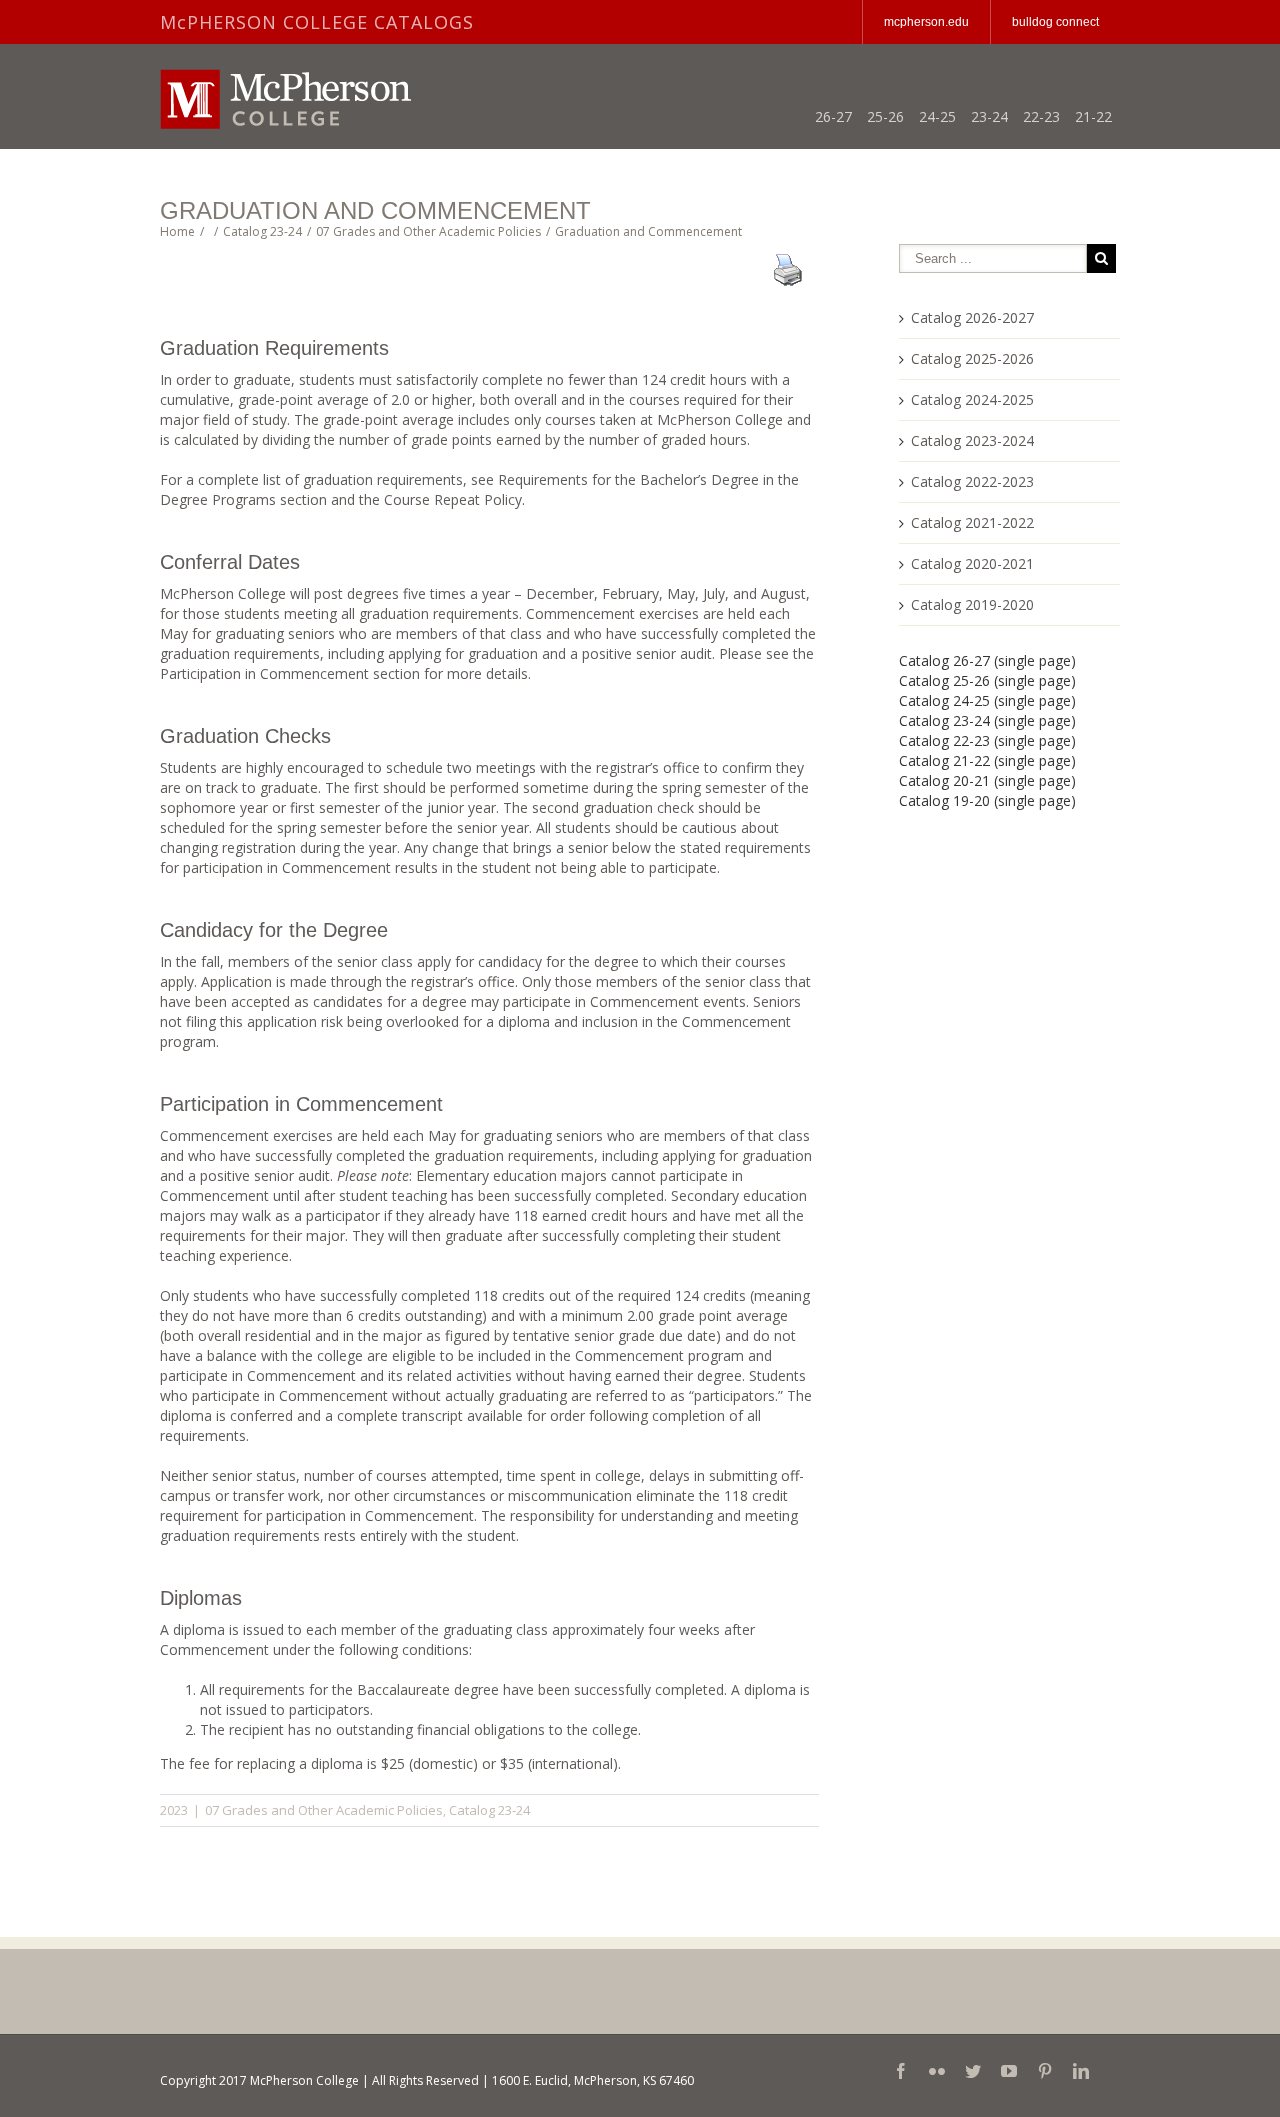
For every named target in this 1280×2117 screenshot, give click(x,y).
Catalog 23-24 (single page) (987, 720)
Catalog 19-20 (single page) (987, 800)
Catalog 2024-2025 (972, 399)
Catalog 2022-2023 (972, 481)
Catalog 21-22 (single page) (987, 760)
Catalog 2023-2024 (972, 440)
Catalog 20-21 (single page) (987, 780)
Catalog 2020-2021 (972, 563)
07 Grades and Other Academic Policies (324, 1810)
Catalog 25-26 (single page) (987, 680)
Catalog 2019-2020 (972, 604)
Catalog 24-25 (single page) (987, 700)
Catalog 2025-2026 (972, 358)
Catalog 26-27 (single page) (987, 660)
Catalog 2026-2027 (972, 317)
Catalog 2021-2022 (972, 522)
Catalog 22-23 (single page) (987, 740)
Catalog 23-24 (489, 1810)
